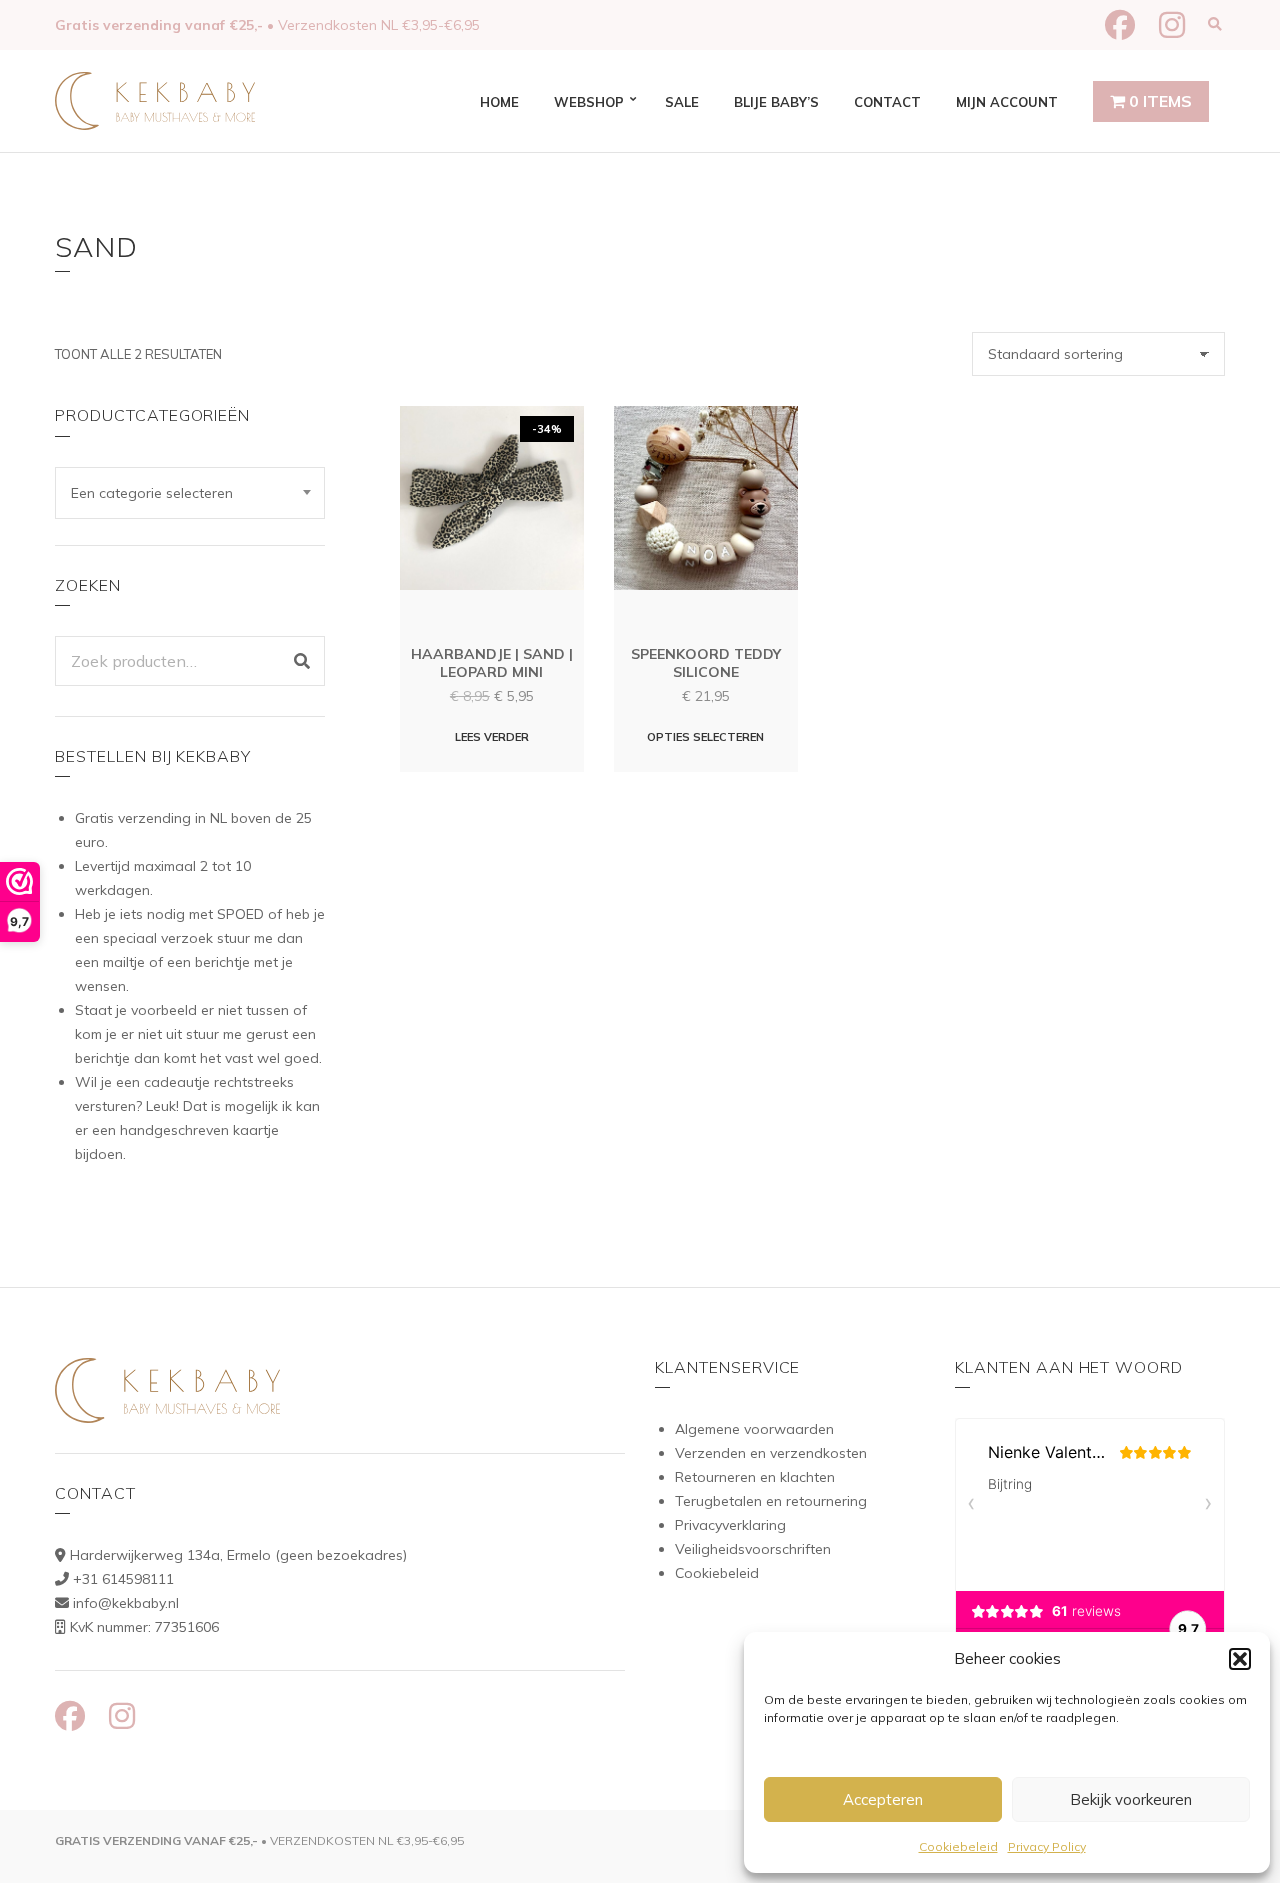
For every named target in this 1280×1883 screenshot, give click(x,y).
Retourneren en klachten (755, 1477)
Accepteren (883, 1799)
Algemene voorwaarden (754, 1429)
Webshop (589, 102)
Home (499, 102)
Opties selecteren (705, 737)
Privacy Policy (1047, 1846)
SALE (682, 102)
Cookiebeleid (958, 1846)
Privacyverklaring (730, 1525)
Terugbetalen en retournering (771, 1501)
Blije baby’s (776, 102)
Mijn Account (1007, 102)
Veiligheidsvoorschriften (753, 1549)
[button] (1240, 1659)
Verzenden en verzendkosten (771, 1453)
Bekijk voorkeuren (1131, 1799)
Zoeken (302, 661)
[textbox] (190, 493)
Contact (887, 102)
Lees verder (492, 737)
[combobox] (190, 493)
